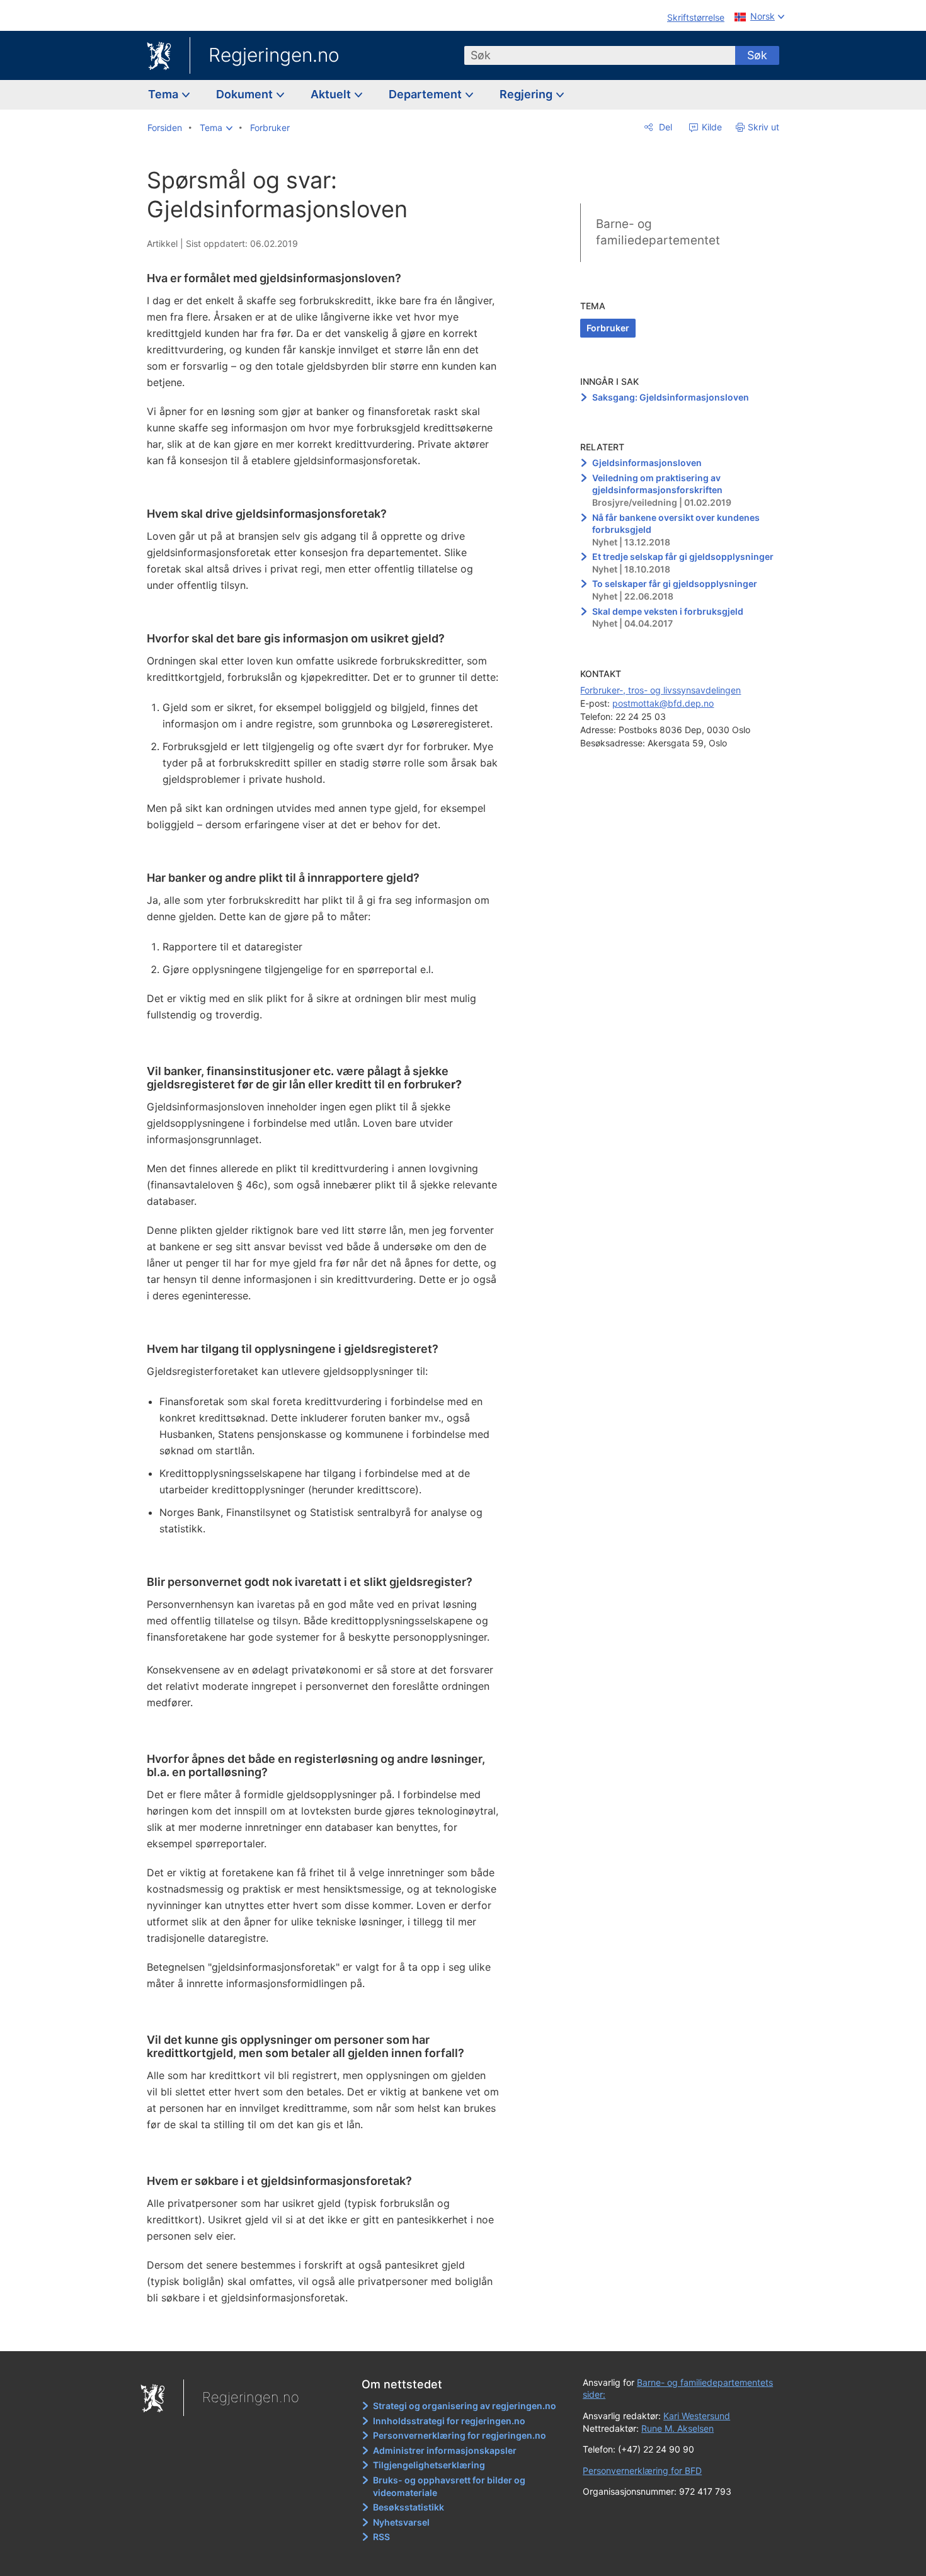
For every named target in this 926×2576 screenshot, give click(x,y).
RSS (381, 2537)
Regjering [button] (527, 94)
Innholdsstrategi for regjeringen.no (449, 2421)
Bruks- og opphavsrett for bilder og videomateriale (449, 2486)
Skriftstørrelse (696, 17)
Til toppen (330, 2332)
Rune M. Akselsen (677, 2428)
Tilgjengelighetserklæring (429, 2465)
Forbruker (608, 328)
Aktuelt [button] (332, 94)
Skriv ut (763, 127)
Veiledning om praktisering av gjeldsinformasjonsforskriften (657, 484)
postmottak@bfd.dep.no (663, 703)
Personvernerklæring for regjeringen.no (460, 2435)
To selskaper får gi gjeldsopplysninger (675, 584)
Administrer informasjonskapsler (445, 2450)
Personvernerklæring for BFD (642, 2471)
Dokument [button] (246, 94)
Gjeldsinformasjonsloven (647, 463)
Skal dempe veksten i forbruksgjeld (668, 611)
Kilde (711, 127)
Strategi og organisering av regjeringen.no (465, 2406)
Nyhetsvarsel (401, 2522)
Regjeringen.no (274, 55)
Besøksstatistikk (409, 2507)
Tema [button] (164, 94)
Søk (757, 55)
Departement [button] (426, 94)
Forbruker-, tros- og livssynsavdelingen (660, 690)
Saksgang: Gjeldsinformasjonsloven (671, 397)
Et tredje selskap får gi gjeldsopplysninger (683, 556)
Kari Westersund (697, 2416)
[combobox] (600, 55)
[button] (216, 128)
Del (664, 127)
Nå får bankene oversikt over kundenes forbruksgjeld (676, 524)
